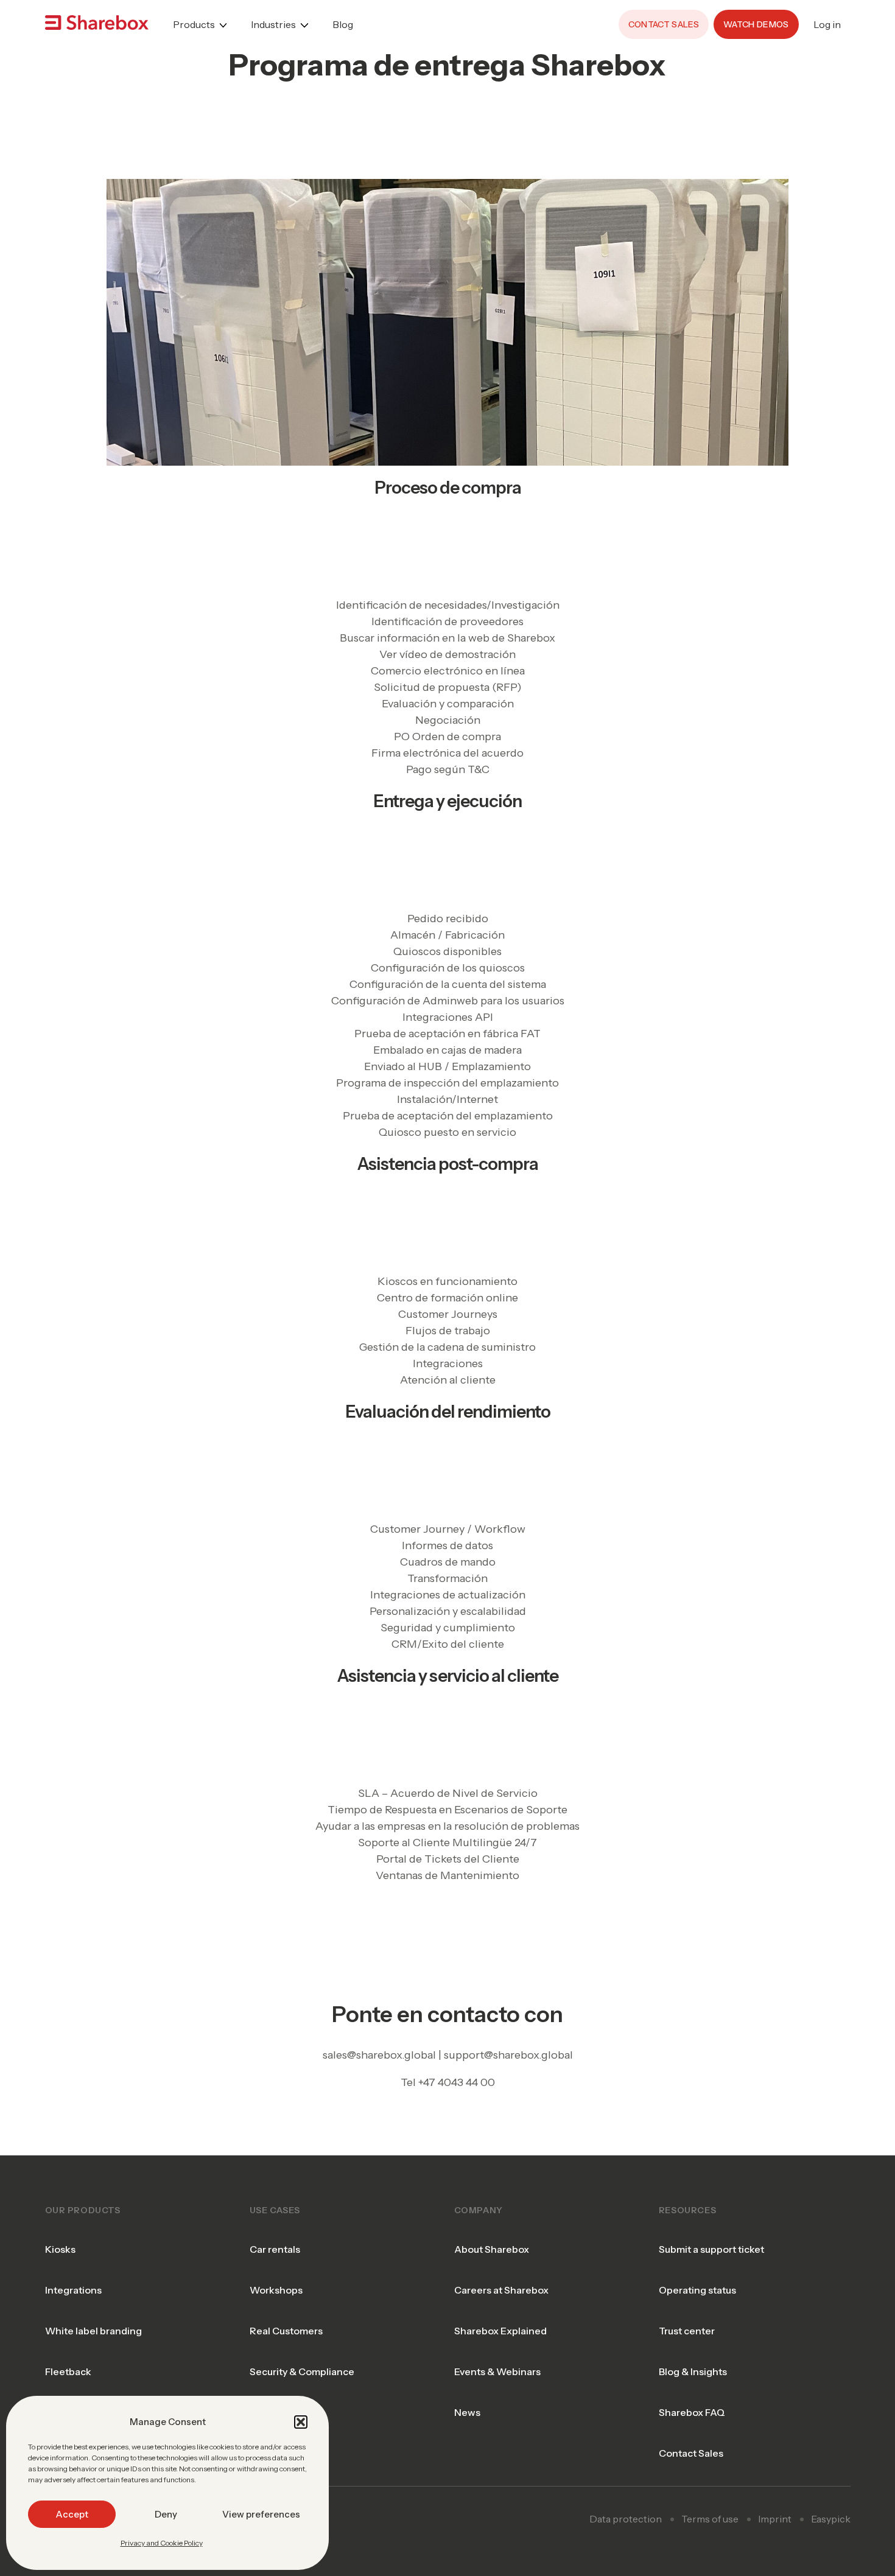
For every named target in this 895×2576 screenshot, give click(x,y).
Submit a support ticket (711, 2249)
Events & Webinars (497, 2371)
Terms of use (710, 2519)
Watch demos (756, 24)
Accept (72, 2514)
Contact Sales (691, 2453)
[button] (301, 2422)
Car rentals (275, 2249)
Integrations (73, 2290)
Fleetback (68, 2371)
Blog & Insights (693, 2371)
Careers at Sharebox (501, 2290)
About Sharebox (492, 2249)
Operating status (697, 2290)
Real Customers (286, 2331)
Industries (273, 24)
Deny (166, 2514)
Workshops (276, 2290)
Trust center (687, 2331)
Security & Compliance (302, 2371)
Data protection (626, 2519)
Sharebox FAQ (692, 2412)
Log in (827, 24)
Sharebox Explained (500, 2331)
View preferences (261, 2514)
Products (194, 24)
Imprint (775, 2519)
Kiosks (60, 2249)
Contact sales (664, 24)
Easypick (831, 2519)
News (467, 2412)
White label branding (93, 2331)
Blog (343, 24)
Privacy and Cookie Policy (162, 2543)
